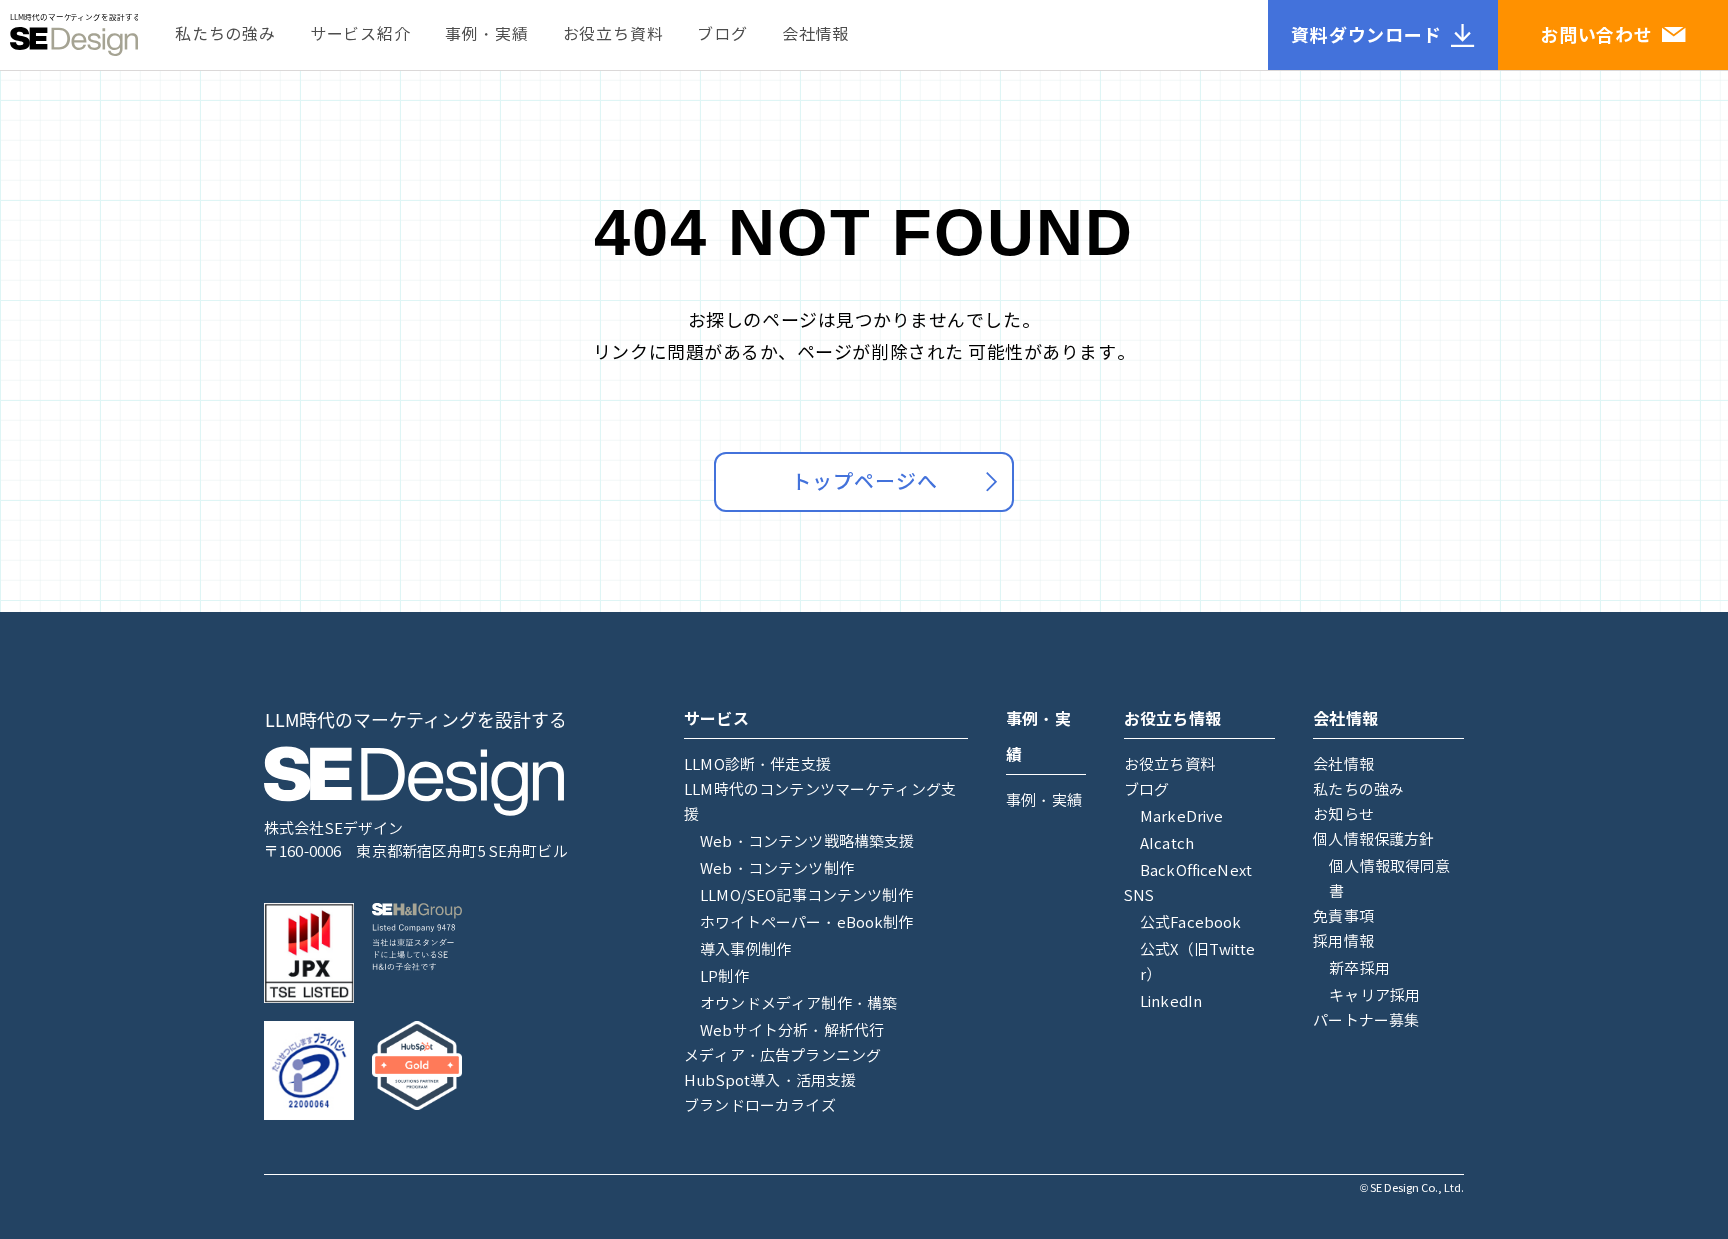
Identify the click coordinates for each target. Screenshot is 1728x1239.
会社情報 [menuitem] (1343, 765)
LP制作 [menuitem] (724, 977)
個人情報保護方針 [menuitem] (1373, 840)
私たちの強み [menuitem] (1358, 790)
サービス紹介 (360, 34)
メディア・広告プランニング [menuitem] (782, 1056)
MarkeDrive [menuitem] (1182, 817)
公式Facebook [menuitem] (1191, 923)
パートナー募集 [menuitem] (1366, 1021)
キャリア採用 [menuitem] (1374, 996)
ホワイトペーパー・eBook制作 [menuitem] (806, 923)
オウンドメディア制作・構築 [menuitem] (798, 1004)
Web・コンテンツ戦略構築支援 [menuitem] (807, 842)
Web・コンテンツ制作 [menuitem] (777, 869)
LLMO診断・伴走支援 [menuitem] (757, 765)
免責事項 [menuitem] (1343, 917)
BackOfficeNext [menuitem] (1196, 871)
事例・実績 (487, 34)
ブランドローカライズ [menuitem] (760, 1106)
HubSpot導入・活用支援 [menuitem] (770, 1081)
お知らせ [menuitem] (1343, 815)
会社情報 (815, 34)
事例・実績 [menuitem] (1044, 801)
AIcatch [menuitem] (1167, 844)
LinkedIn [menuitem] (1171, 1002)
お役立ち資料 (613, 34)
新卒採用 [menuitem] (1359, 969)
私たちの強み (225, 34)
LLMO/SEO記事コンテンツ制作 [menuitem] (806, 896)
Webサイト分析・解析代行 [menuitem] (792, 1031)
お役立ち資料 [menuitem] (1169, 765)
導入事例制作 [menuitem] (745, 950)
